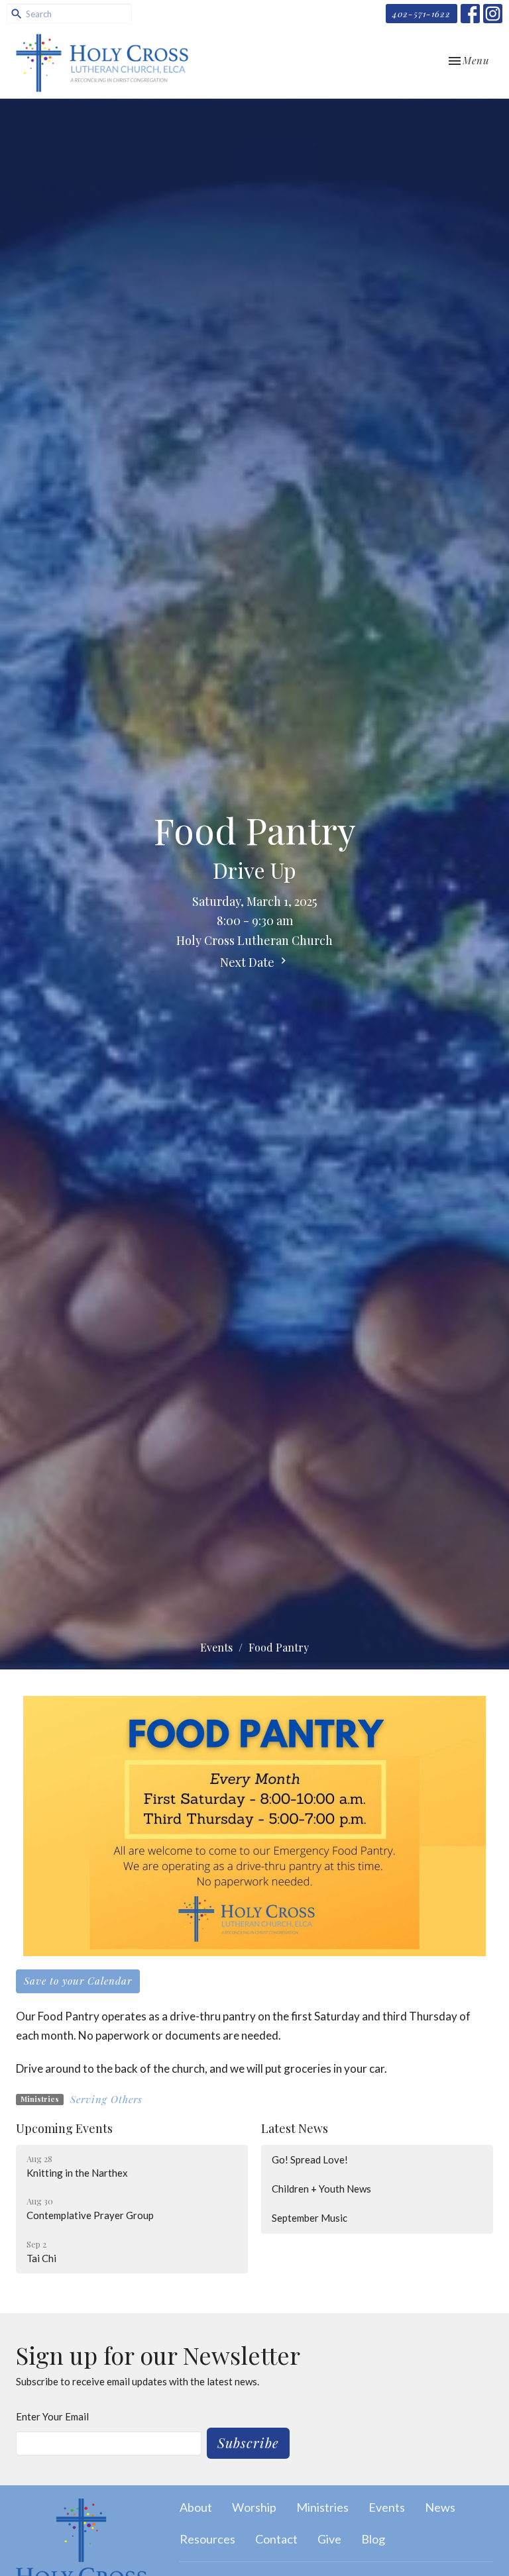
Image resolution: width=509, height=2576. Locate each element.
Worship (254, 2507)
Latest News (295, 2128)
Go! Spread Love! (310, 2159)
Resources (207, 2539)
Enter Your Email (52, 2416)
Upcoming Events (64, 2128)
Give (329, 2539)
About (196, 2507)
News (440, 2507)
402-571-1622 (422, 14)
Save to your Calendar (78, 1981)
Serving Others (106, 2099)
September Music (310, 2218)
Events (216, 1647)
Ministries (322, 2507)
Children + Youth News (321, 2189)
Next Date (249, 962)
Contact (276, 2539)
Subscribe (248, 2443)
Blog (373, 2539)
